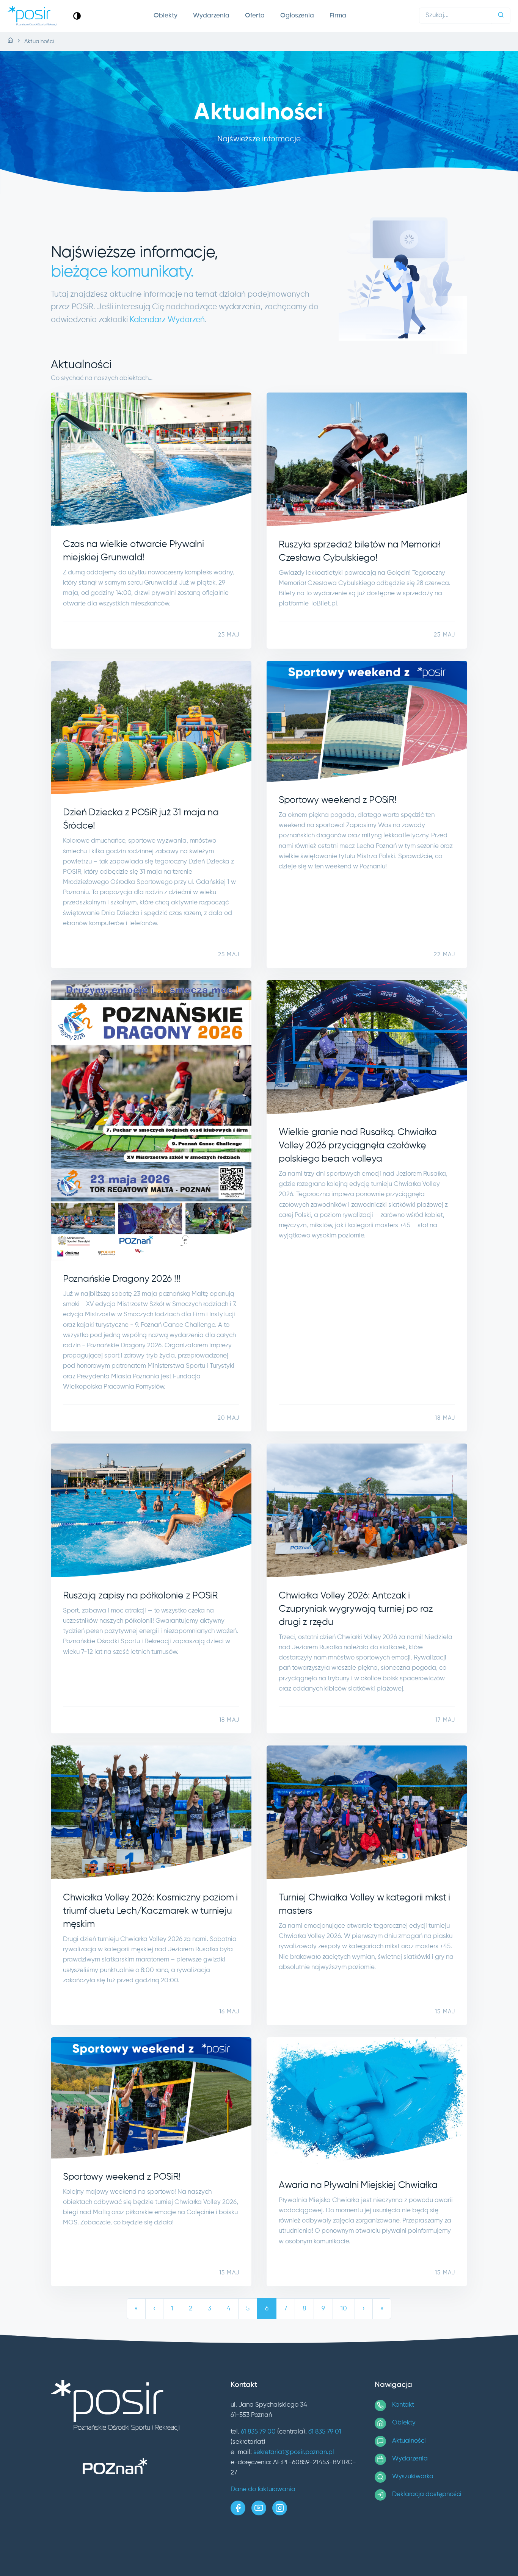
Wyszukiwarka (413, 2477)
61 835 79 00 (258, 2432)
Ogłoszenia (297, 16)
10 (344, 2309)
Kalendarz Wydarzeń (167, 320)
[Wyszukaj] (501, 16)
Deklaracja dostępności (427, 2494)
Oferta (255, 16)
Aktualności (409, 2441)
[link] (77, 16)
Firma (338, 16)
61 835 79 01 (325, 2432)
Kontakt (403, 2405)
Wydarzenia (211, 16)
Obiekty (166, 16)
